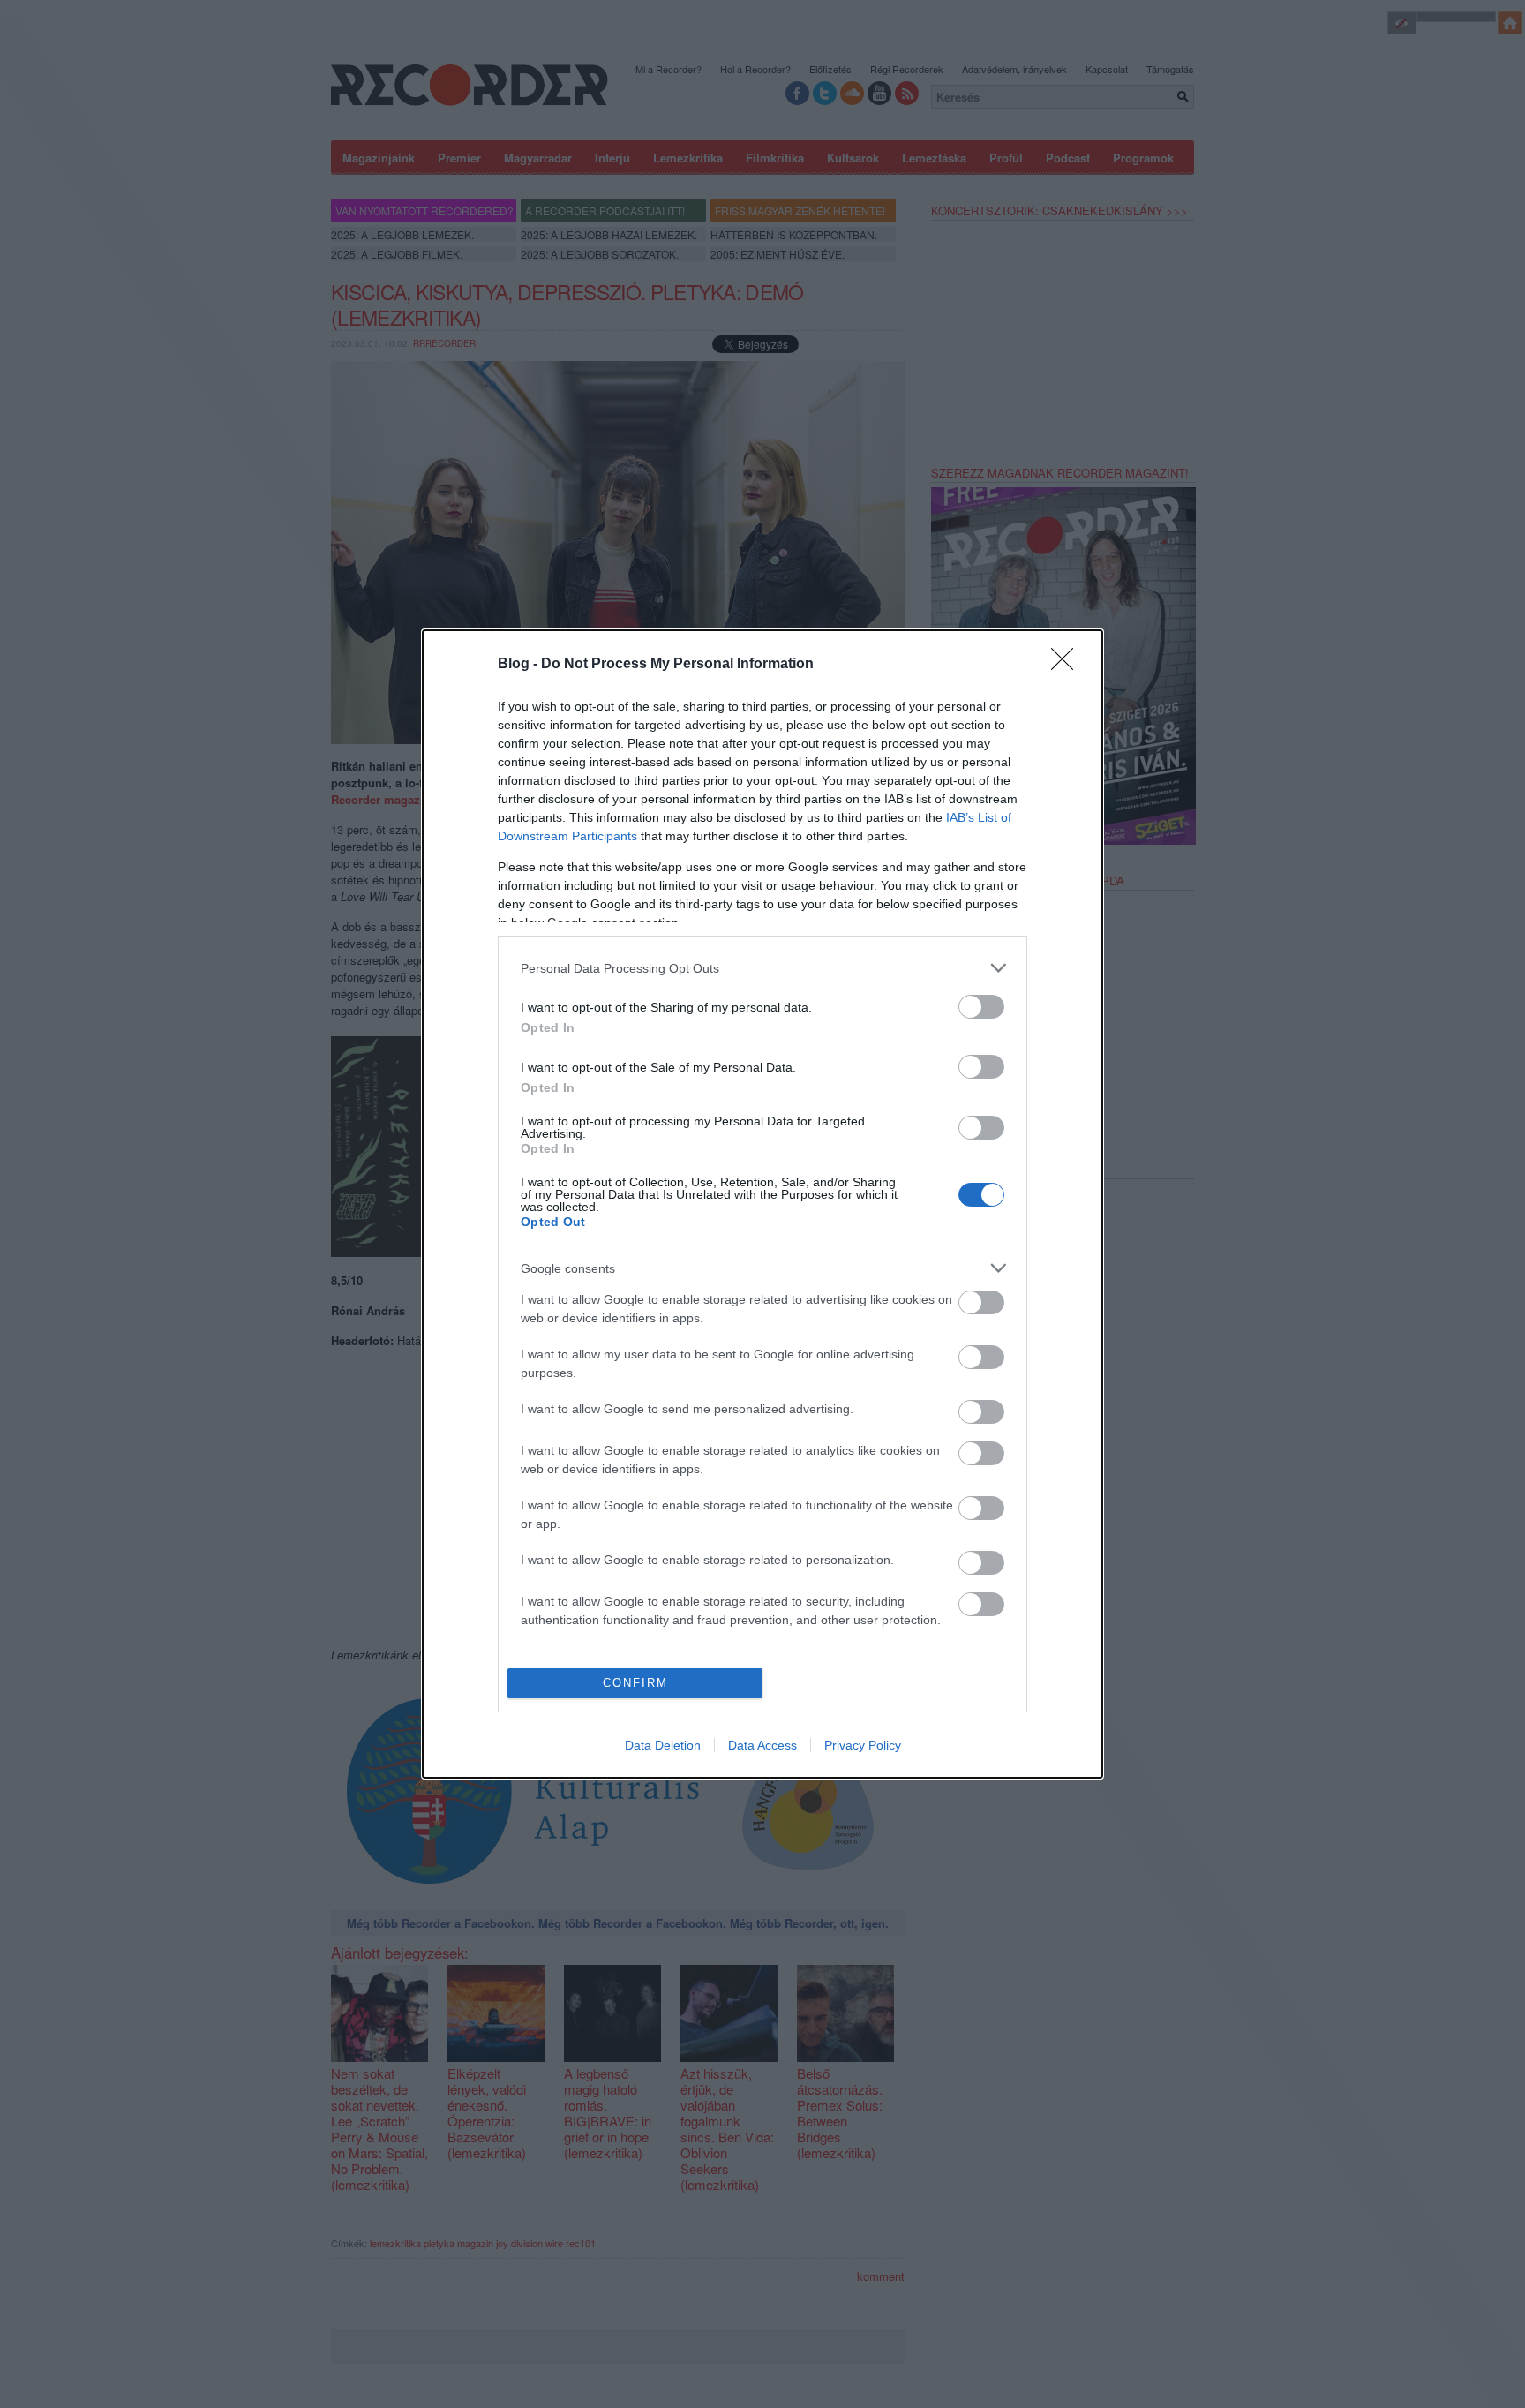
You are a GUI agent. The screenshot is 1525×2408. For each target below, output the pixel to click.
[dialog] (762, 1204)
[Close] (1068, 665)
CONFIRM (635, 1683)
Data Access (762, 1745)
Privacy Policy (863, 1745)
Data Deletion (663, 1745)
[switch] (981, 1007)
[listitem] (762, 968)
